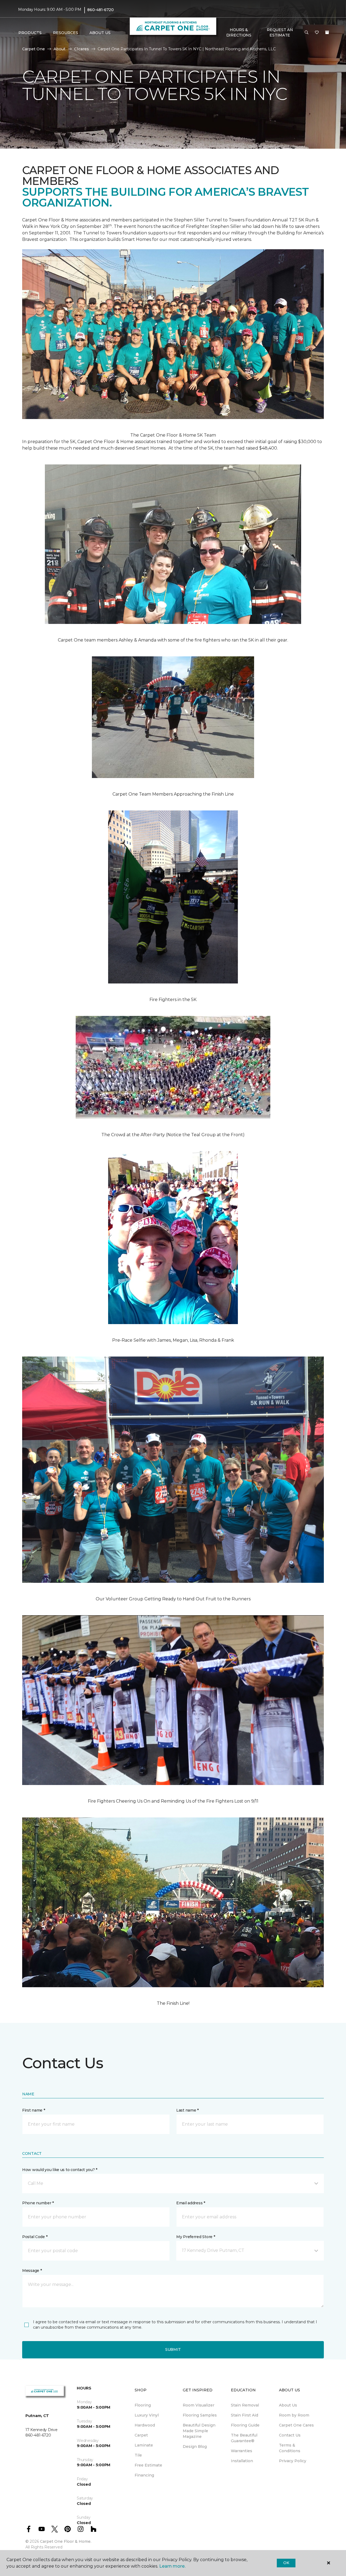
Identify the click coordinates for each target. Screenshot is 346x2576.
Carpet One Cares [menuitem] (296, 2425)
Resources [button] (66, 33)
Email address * (191, 2203)
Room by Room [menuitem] (294, 2415)
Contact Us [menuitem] (290, 2435)
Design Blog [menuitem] (195, 2447)
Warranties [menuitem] (242, 2451)
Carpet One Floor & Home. (66, 2541)
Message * (32, 2271)
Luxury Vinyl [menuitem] (147, 2415)
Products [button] (30, 33)
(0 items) (327, 32)
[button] (307, 33)
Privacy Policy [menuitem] (293, 2461)
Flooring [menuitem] (143, 2405)
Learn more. (172, 2566)
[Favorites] (317, 33)
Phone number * (38, 2203)
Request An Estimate (280, 32)
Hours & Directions (239, 32)
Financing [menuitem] (144, 2475)
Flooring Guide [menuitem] (245, 2425)
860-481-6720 (101, 10)
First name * (34, 2110)
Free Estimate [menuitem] (148, 2465)
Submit (173, 2349)
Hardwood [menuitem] (145, 2425)
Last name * (187, 2110)
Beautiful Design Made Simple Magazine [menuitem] (199, 2431)
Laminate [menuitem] (144, 2445)
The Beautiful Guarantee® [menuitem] (244, 2438)
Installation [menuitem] (242, 2461)
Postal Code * (35, 2237)
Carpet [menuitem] (141, 2435)
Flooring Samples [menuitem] (200, 2415)
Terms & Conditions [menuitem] (290, 2448)
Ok (286, 2563)
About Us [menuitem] (288, 2405)
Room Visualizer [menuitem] (199, 2405)
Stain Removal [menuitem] (245, 2405)
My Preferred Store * (196, 2237)
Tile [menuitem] (138, 2455)
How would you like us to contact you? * (60, 2170)
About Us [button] (100, 33)
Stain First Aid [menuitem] (244, 2415)
